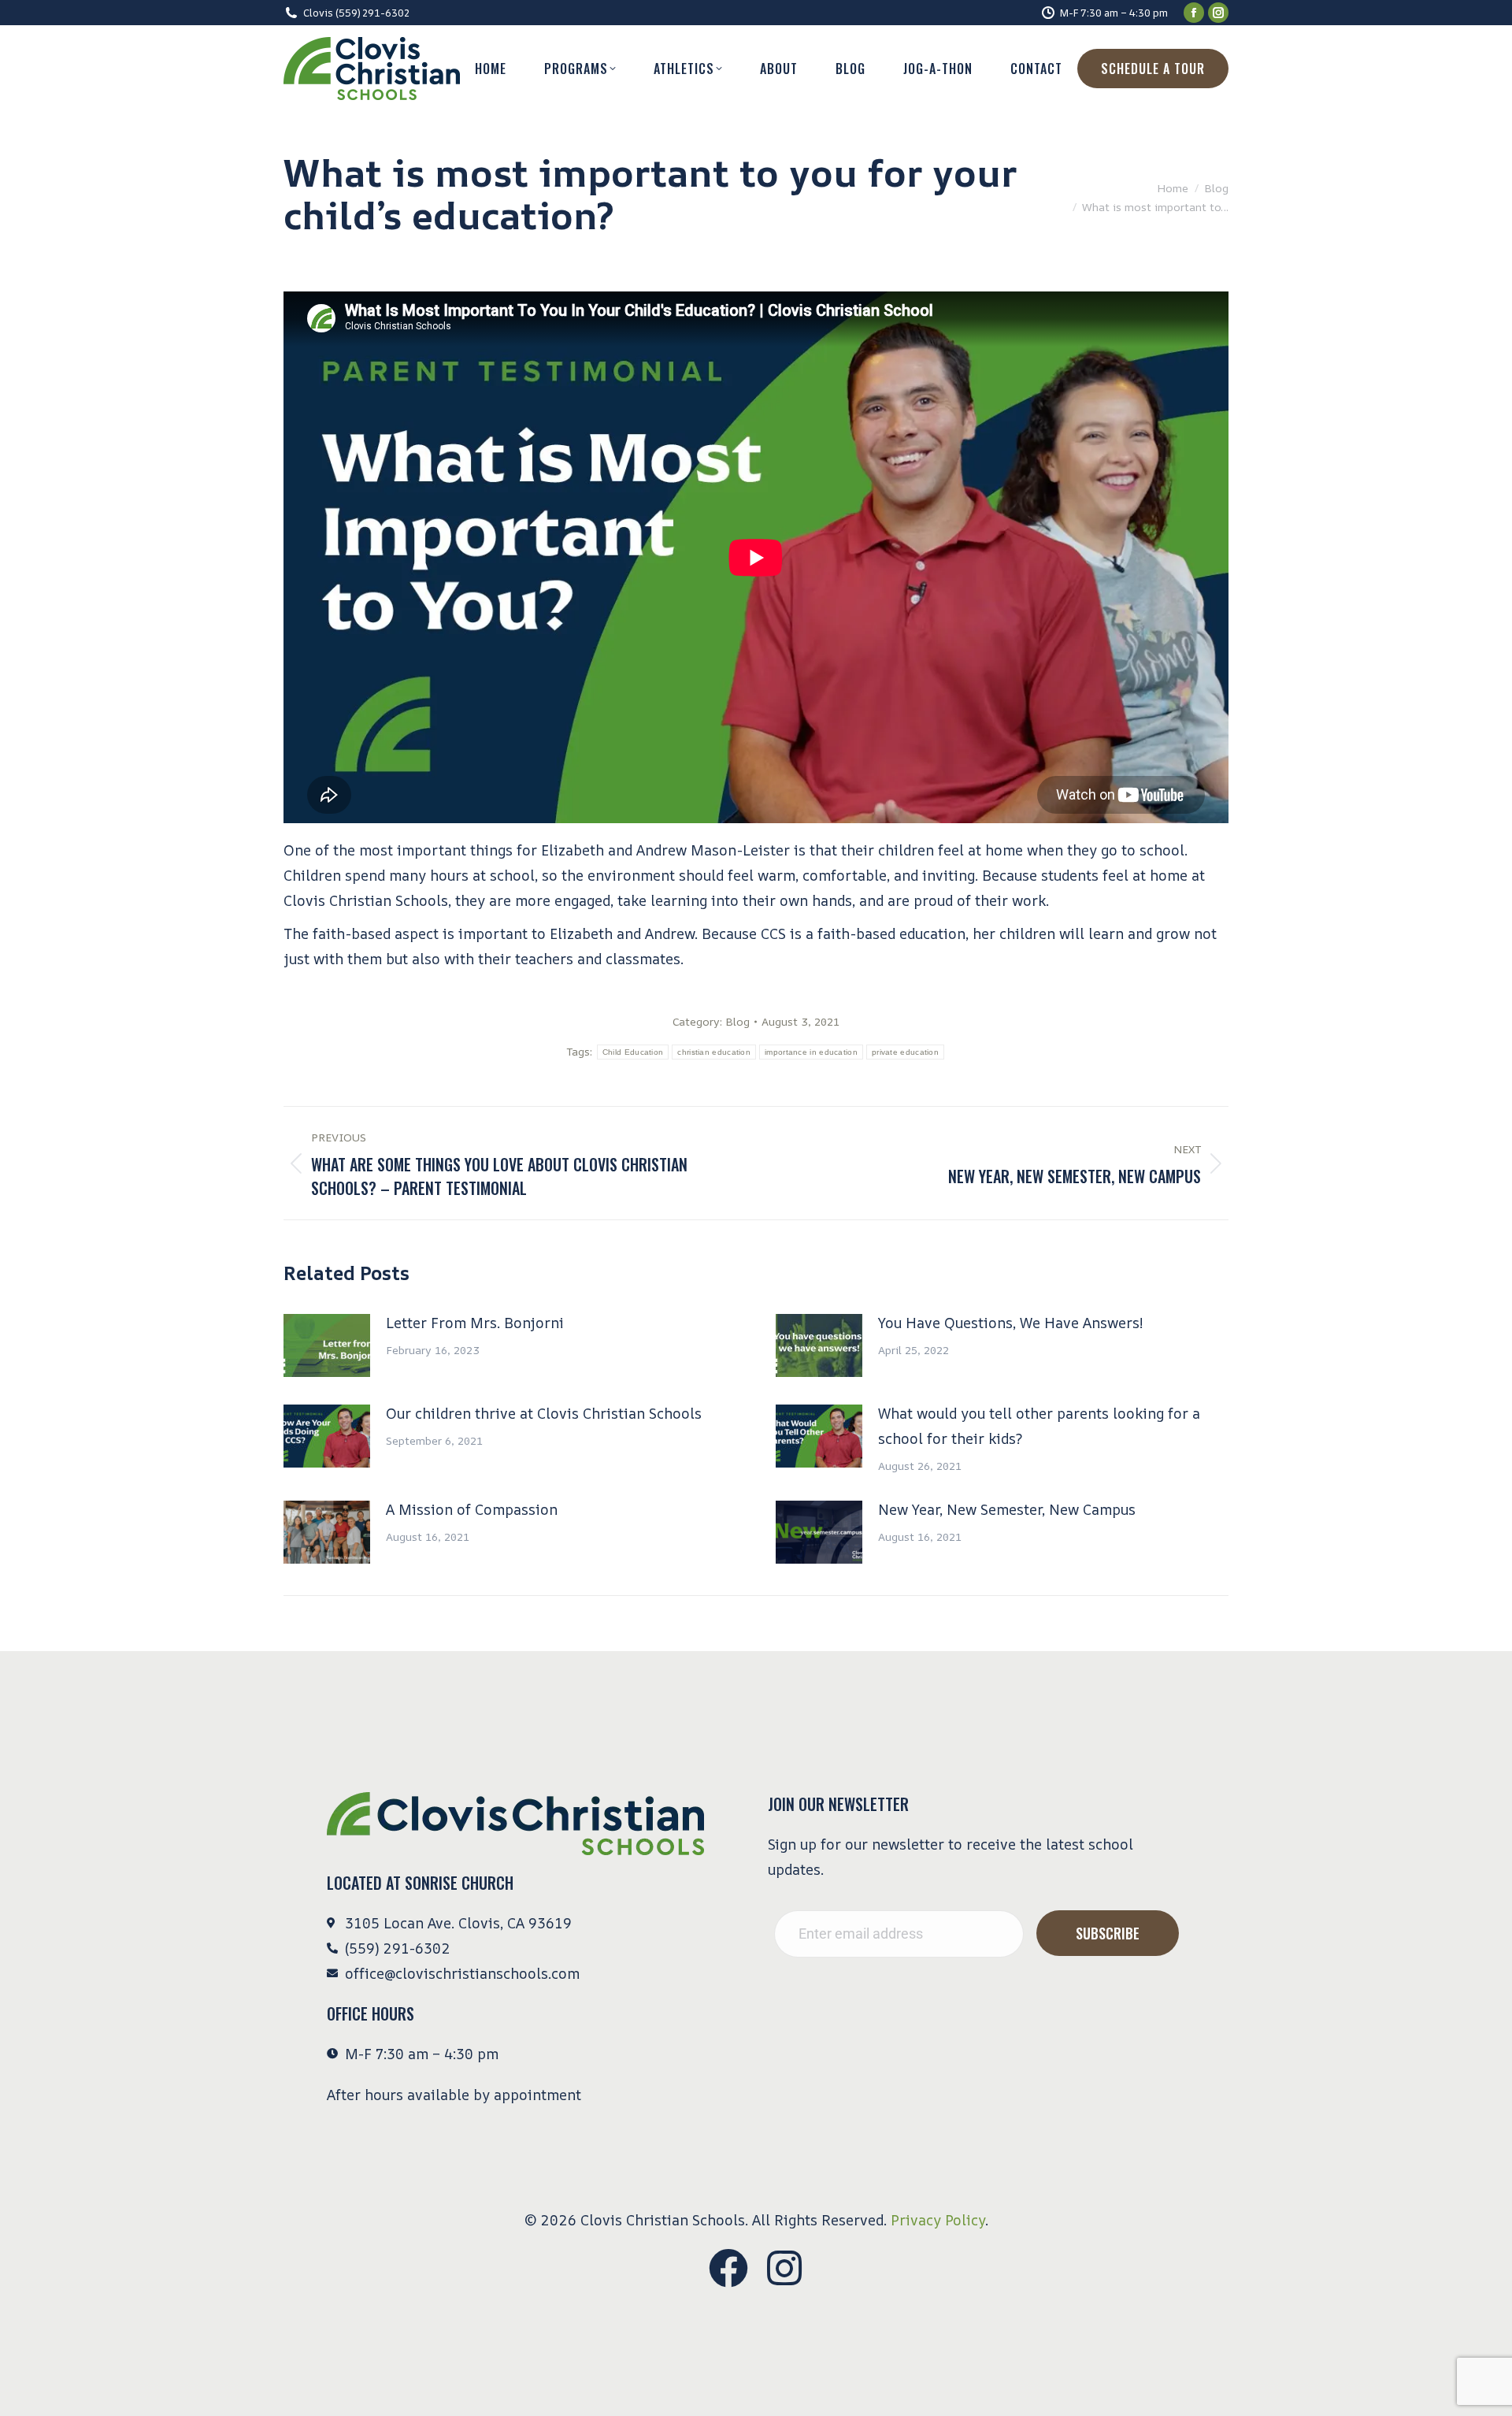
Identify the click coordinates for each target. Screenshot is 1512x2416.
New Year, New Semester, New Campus (1007, 1509)
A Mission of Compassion (472, 1509)
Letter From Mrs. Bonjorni (475, 1323)
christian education (714, 1052)
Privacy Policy (938, 2220)
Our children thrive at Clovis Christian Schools (544, 1413)
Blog (737, 1021)
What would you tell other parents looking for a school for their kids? (1039, 1426)
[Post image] (327, 1345)
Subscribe (1108, 1933)
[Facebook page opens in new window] (1194, 13)
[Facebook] (728, 2268)
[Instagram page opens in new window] (1218, 13)
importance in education (811, 1052)
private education (905, 1052)
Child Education (633, 1052)
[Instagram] (784, 2268)
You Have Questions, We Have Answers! (1010, 1323)
